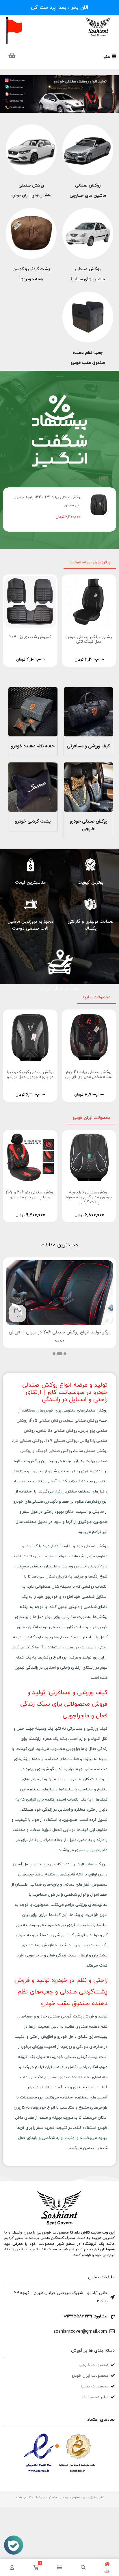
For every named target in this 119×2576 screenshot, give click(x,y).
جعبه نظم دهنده (88, 353)
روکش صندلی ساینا (91, 1451)
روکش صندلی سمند (81, 1421)
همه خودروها (31, 279)
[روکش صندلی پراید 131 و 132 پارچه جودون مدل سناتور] (99, 505)
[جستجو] (83, 2567)
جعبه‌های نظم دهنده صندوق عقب (78, 2077)
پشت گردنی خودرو (33, 822)
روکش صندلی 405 (46, 1421)
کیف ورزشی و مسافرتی (88, 746)
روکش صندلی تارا (28, 1441)
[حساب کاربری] (12, 2567)
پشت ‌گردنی (72, 2016)
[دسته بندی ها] (59, 2567)
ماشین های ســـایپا (88, 279)
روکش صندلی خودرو (90, 1546)
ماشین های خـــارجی (88, 196)
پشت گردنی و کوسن (31, 269)
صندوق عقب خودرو (88, 363)
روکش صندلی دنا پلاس (57, 1431)
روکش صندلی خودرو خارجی (88, 825)
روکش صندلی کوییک (54, 1451)
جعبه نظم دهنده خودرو (33, 746)
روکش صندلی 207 (61, 1441)
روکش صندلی (88, 186)
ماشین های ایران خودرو (31, 195)
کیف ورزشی (97, 1729)
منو (108, 57)
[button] (65, 1354)
